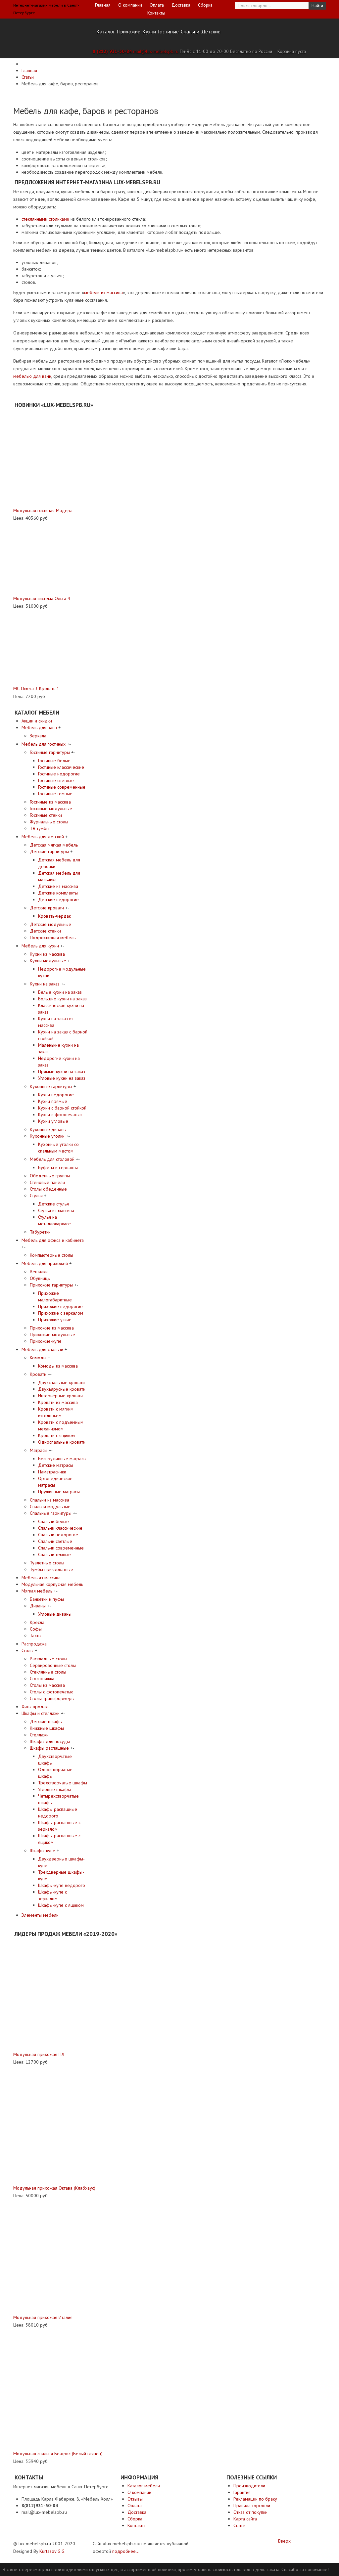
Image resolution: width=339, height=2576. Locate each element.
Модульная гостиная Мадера (43, 510)
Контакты (156, 13)
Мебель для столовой (52, 1159)
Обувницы (40, 1278)
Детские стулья (53, 1204)
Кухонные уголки (47, 1136)
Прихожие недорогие (60, 1306)
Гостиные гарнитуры (50, 752)
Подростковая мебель (53, 938)
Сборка (205, 5)
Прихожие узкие (55, 1320)
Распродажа (34, 1644)
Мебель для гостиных (44, 744)
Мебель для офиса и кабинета (53, 1240)
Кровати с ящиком (56, 1435)
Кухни (149, 31)
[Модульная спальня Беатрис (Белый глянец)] (74, 2389)
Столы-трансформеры (52, 1698)
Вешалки (39, 1272)
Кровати (38, 1374)
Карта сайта (245, 2519)
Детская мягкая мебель (54, 845)
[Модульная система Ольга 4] (50, 558)
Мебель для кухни (40, 946)
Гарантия (242, 2492)
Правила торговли (252, 2506)
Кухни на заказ (45, 984)
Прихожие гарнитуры (51, 1285)
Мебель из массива (41, 1578)
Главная (103, 5)
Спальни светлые (55, 1541)
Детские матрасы (56, 1465)
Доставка (181, 5)
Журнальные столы (49, 822)
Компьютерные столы (51, 1255)
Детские (211, 31)
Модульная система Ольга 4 (42, 598)
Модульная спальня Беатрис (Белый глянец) (58, 2454)
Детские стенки (45, 931)
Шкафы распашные (49, 1748)
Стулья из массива (56, 1210)
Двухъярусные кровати (62, 1389)
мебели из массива (103, 292)
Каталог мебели (144, 2486)
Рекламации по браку (255, 2499)
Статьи (240, 2525)
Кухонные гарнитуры (51, 1086)
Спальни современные (61, 1548)
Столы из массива (47, 1685)
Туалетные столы (47, 1563)
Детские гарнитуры (49, 851)
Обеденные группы (50, 1176)
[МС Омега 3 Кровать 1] (51, 647)
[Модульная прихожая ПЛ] (69, 1994)
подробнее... (126, 2551)
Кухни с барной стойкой (62, 1108)
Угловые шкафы (54, 1789)
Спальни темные (54, 1554)
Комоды (38, 1358)
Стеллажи (39, 1735)
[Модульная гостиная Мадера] (62, 458)
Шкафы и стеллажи (41, 1713)
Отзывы (135, 2499)
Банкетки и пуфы (47, 1599)
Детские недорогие (58, 899)
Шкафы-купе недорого (62, 1885)
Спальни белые (53, 1521)
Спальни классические (60, 1528)
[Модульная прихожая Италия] (70, 2256)
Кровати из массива (58, 1402)
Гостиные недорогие (59, 774)
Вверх (284, 2541)
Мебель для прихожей (45, 1263)
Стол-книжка (42, 1679)
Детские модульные (50, 924)
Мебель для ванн (39, 727)
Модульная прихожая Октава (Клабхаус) (54, 2188)
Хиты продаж (35, 1707)
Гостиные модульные (51, 808)
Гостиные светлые (56, 780)
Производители (249, 2486)
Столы (27, 1650)
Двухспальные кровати (61, 1382)
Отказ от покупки (250, 2512)
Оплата (157, 5)
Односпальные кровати (62, 1442)
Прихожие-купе (46, 1341)
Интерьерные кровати (60, 1396)
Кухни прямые (53, 1101)
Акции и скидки (37, 721)
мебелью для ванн (32, 376)
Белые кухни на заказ (60, 992)
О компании (130, 5)
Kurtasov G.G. (52, 2551)
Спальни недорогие (58, 1535)
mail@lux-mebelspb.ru (156, 51)
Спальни (190, 31)
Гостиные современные (62, 787)
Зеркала (38, 736)
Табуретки (40, 1232)
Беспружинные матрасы (62, 1459)
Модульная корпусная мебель (52, 1584)
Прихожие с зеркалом (61, 1313)
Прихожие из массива (52, 1328)
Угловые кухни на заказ (62, 1078)
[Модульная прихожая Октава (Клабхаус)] (73, 2124)
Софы (36, 1629)
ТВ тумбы (40, 828)
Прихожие (129, 31)
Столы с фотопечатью (52, 1692)
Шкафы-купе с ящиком (61, 1905)
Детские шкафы (46, 1722)
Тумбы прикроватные (51, 1569)
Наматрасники (52, 1472)
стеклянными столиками (45, 219)
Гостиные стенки (46, 815)
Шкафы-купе (43, 1851)
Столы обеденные (48, 1189)
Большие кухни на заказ (62, 999)
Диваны (38, 1606)
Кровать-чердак (54, 916)
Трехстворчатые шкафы (63, 1783)
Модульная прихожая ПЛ (39, 2054)
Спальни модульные (50, 1506)
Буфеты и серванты (58, 1167)
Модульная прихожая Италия (43, 2317)
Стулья (36, 1196)
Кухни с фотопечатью (60, 1114)
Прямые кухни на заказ (62, 1071)
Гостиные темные (55, 794)
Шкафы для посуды (50, 1741)
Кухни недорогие (56, 1095)
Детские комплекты (58, 893)
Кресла (37, 1622)
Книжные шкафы (47, 1728)
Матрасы (39, 1450)
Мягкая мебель (37, 1591)
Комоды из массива (58, 1366)
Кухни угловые (53, 1121)
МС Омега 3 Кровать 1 (36, 688)
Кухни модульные (48, 961)
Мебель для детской (43, 837)
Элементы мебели (40, 1915)
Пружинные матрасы (59, 1492)
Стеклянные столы (48, 1672)
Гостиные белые (54, 761)
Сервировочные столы (53, 1665)
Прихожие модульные (52, 1334)
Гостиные (168, 31)
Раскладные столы (48, 1659)
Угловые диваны (55, 1614)
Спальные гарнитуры (51, 1513)
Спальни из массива (49, 1500)
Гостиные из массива (50, 802)
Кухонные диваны (48, 1129)
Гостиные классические (61, 767)
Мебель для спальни (42, 1349)
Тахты (36, 1636)
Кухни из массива (47, 954)
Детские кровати (47, 908)
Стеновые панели (47, 1182)
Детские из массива (58, 886)
